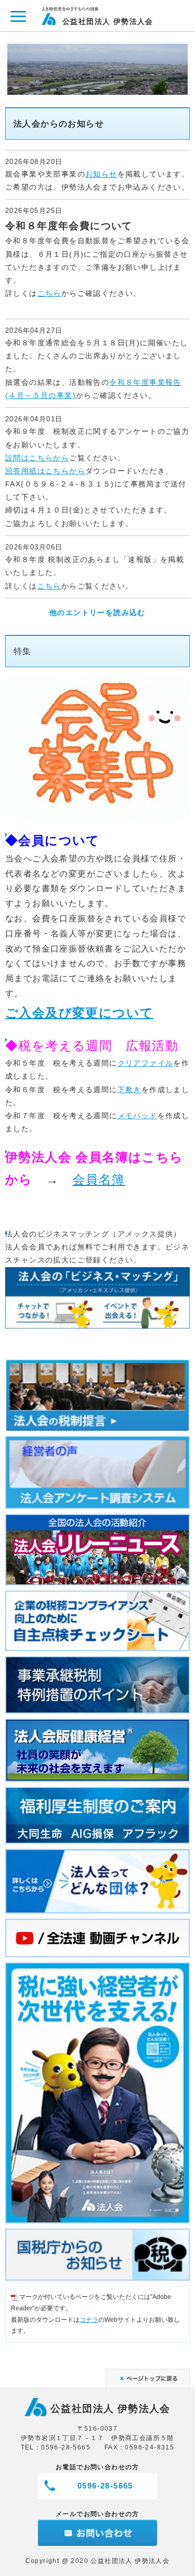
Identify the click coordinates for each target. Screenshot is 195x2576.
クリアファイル (146, 1063)
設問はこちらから (37, 458)
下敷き (129, 1090)
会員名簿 (99, 1179)
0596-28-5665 (105, 2486)
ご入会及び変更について (79, 1013)
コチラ (89, 2320)
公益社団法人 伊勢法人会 (108, 21)
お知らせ (101, 174)
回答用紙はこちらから (45, 471)
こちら (49, 293)
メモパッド (138, 1116)
